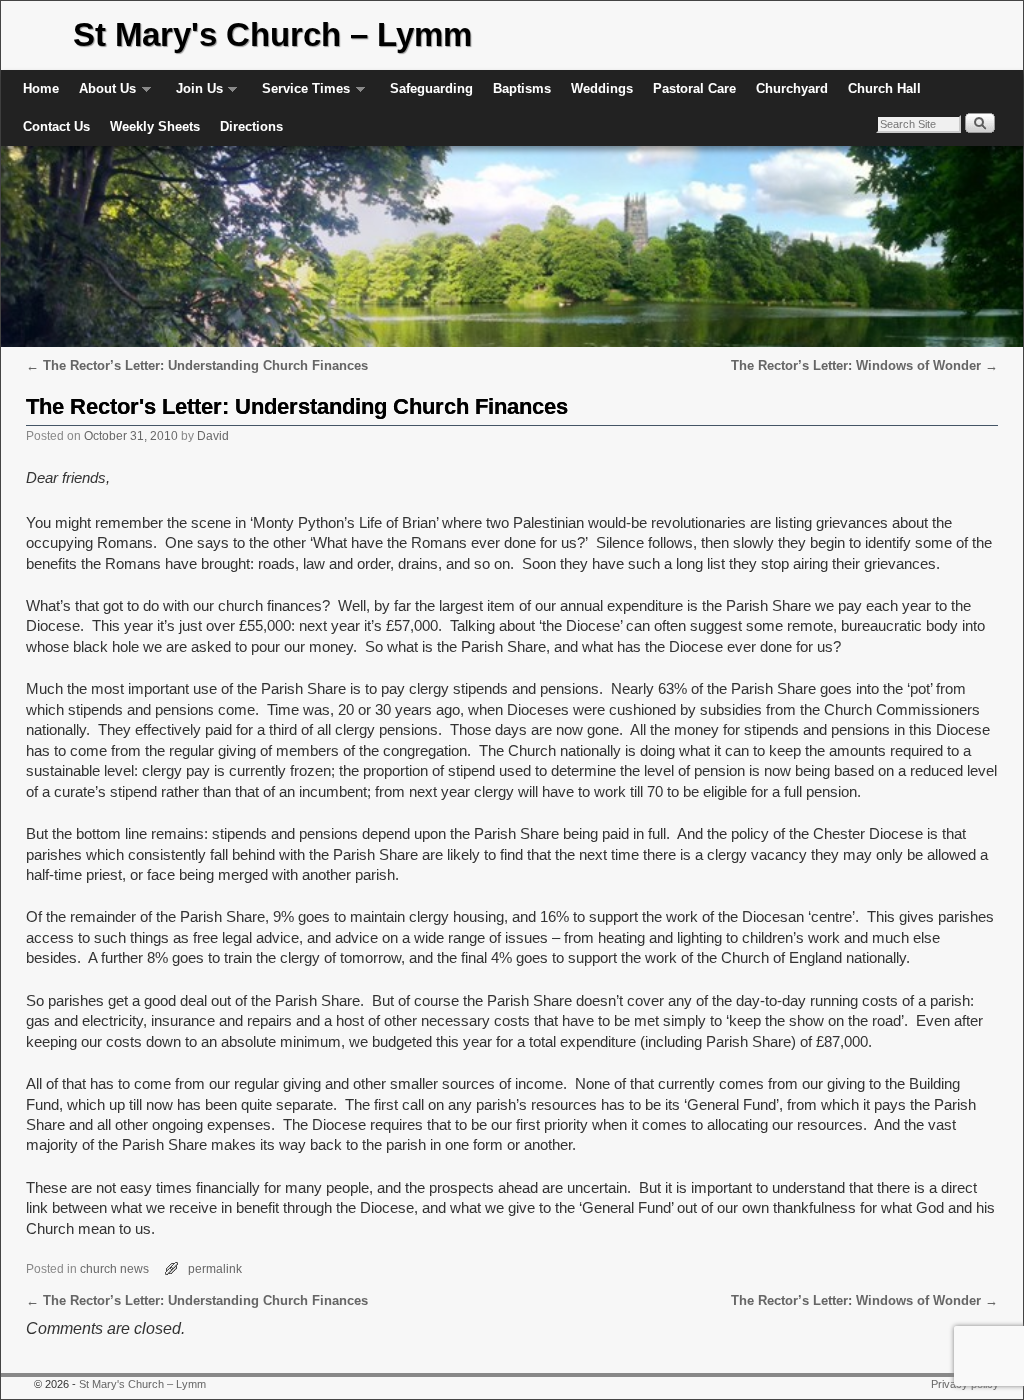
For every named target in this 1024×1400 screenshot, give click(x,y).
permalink (215, 1268)
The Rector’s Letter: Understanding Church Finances (197, 365)
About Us (102, 94)
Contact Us (56, 126)
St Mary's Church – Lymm (272, 34)
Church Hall (884, 88)
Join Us (194, 94)
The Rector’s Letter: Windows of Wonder (864, 365)
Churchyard (792, 88)
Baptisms (522, 88)
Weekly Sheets (155, 126)
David (213, 435)
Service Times (301, 94)
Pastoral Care (694, 88)
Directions (251, 126)
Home (41, 88)
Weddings (602, 88)
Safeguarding (431, 88)
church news (114, 1268)
